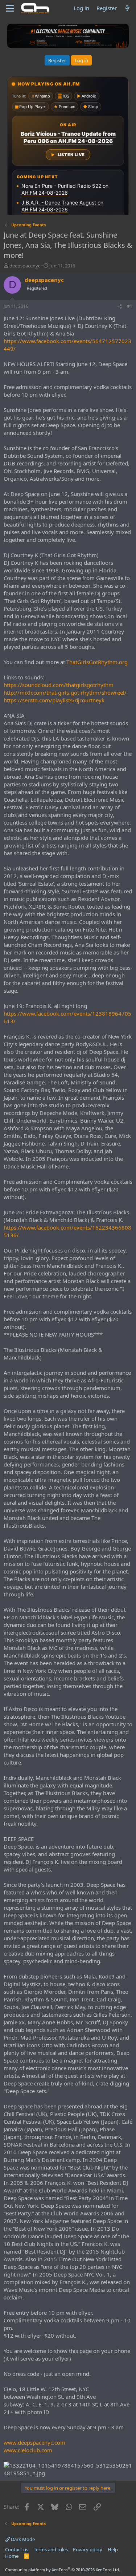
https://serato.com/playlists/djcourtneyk (54, 700)
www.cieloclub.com (28, 2450)
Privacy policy (88, 2549)
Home (12, 2556)
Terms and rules (51, 2549)
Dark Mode (22, 2539)
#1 (130, 306)
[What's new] (127, 8)
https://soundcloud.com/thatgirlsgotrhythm (59, 685)
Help (113, 2549)
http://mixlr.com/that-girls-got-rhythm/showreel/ (65, 692)
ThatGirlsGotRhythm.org (97, 662)
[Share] (120, 307)
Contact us (17, 2549)
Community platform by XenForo (63, 2570)
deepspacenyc (25, 266)
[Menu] (10, 8)
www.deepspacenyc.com (34, 2442)
